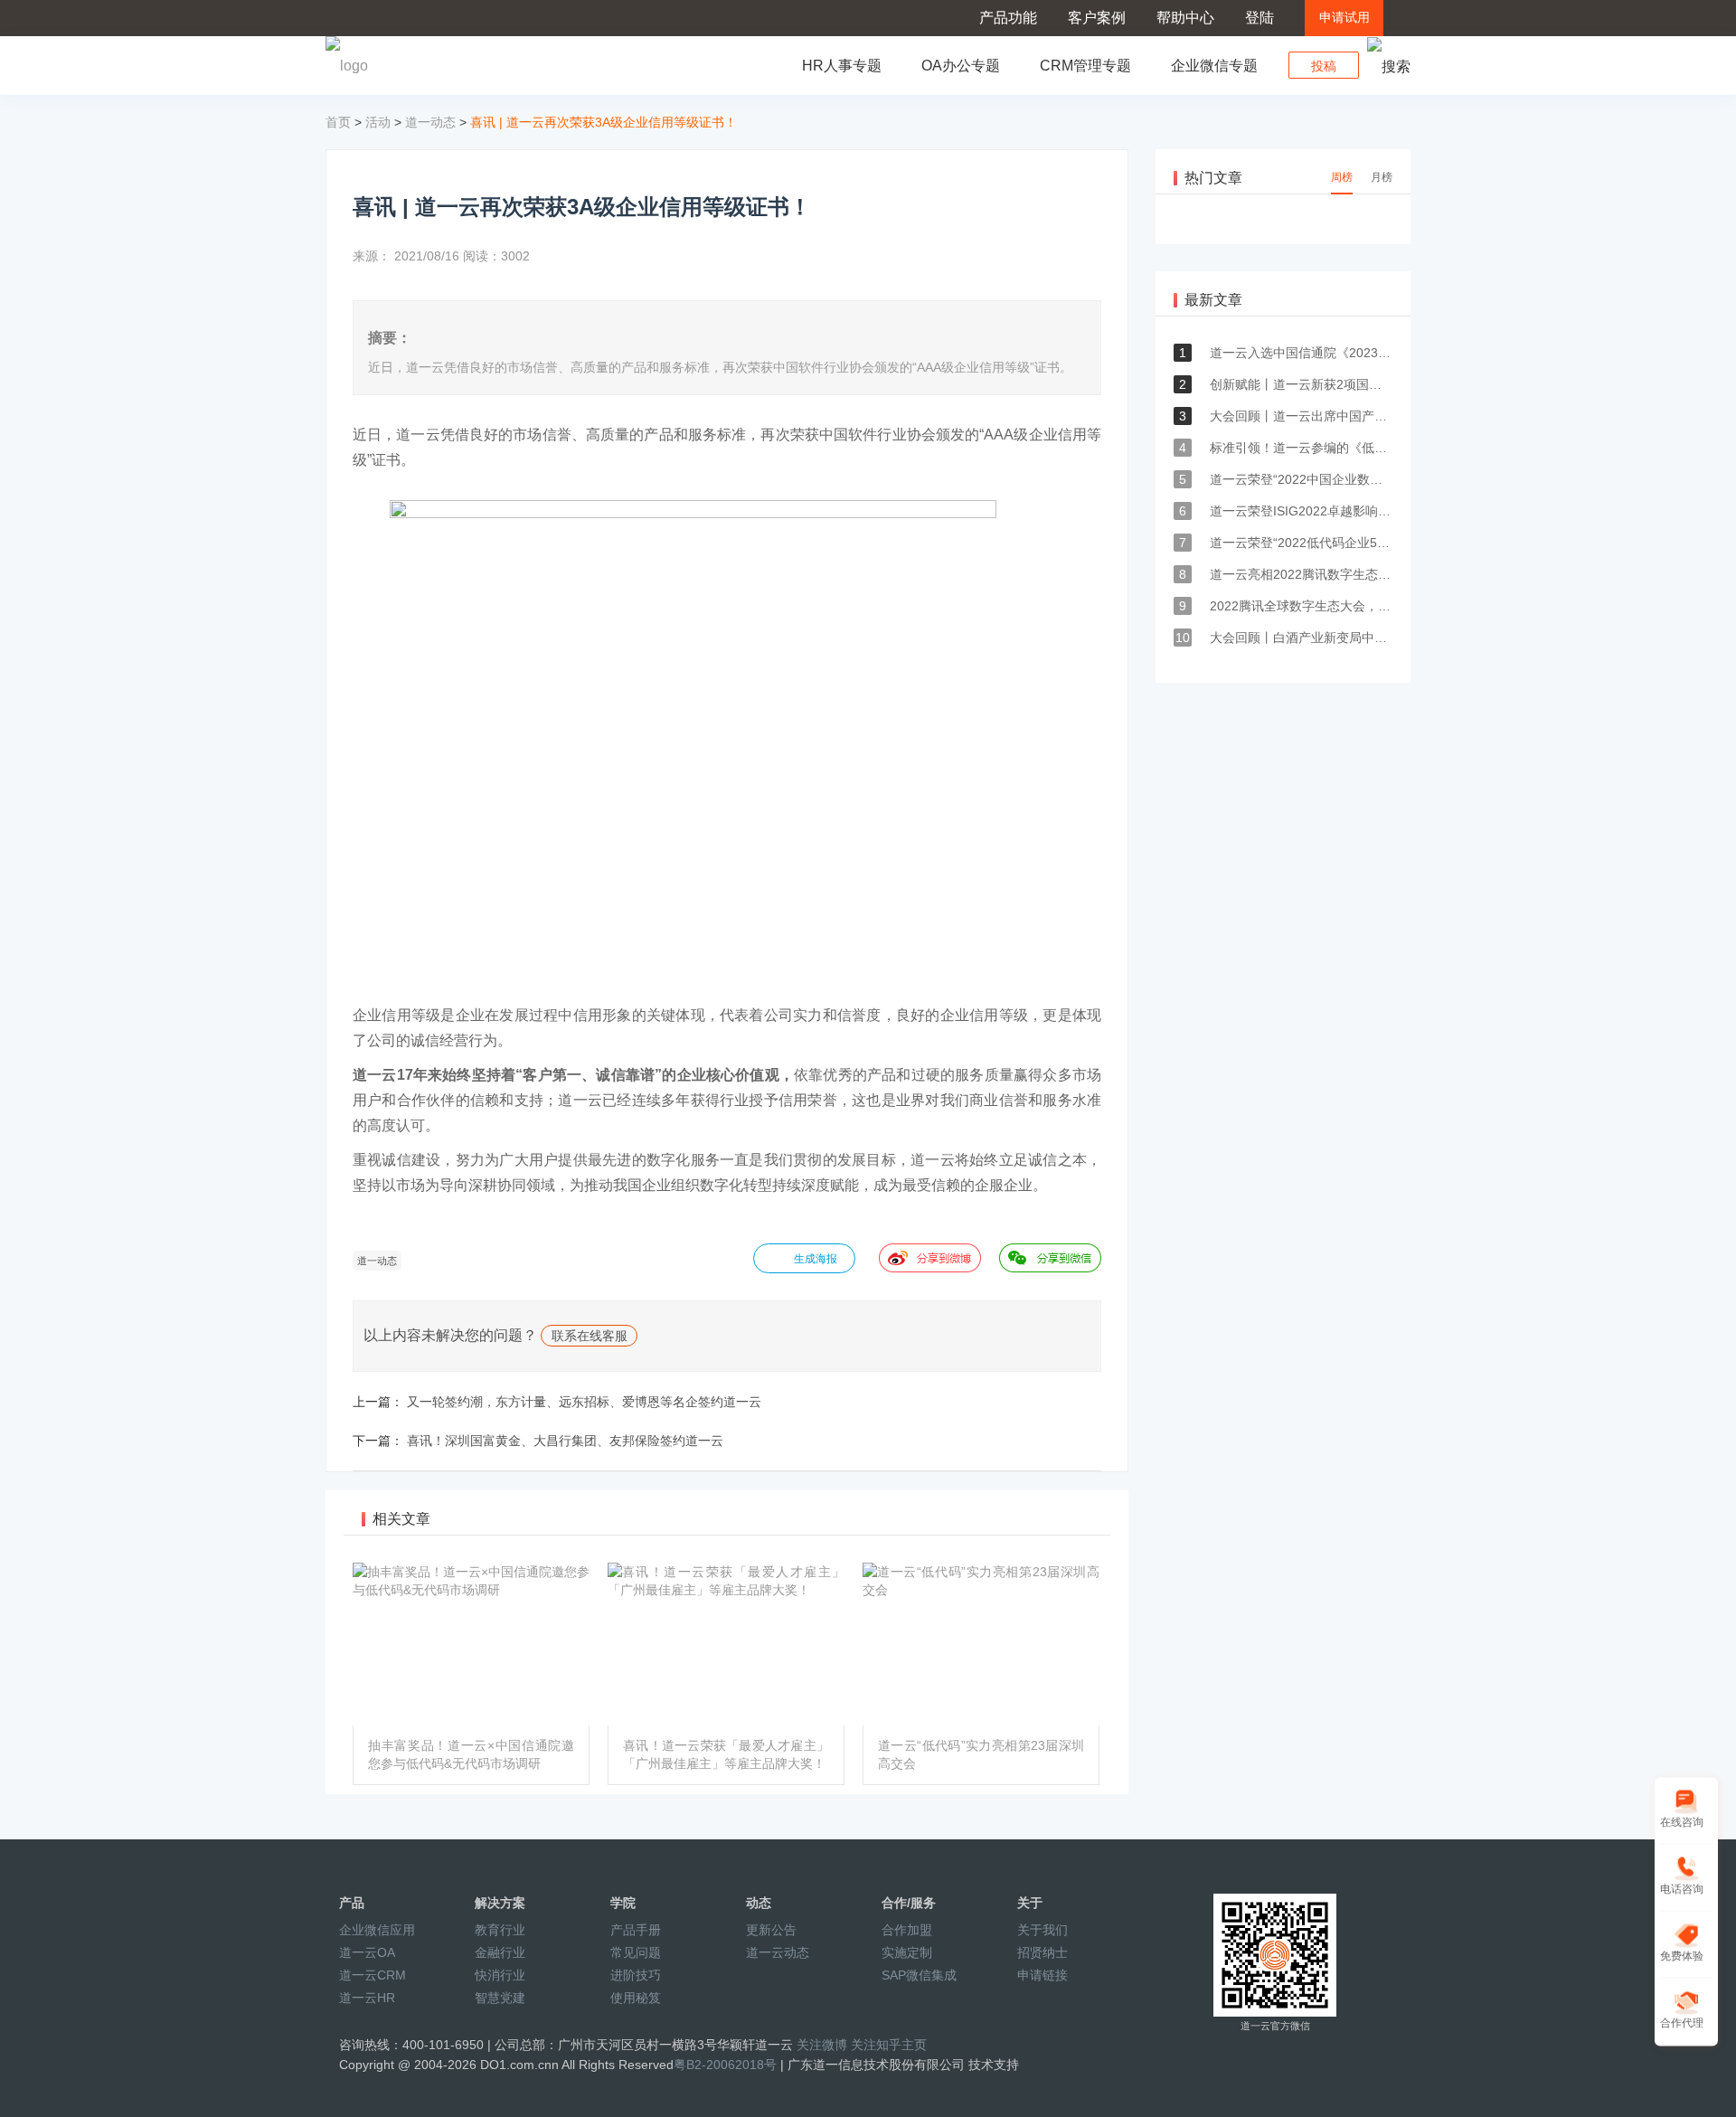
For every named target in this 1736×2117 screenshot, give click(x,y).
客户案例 (1097, 18)
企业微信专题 (1214, 66)
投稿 (1324, 66)
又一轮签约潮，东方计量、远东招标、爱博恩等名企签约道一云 (584, 1402)
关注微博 (822, 2045)
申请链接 (1043, 1975)
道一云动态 (778, 1952)
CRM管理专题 (1085, 66)
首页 (338, 122)
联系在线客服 (590, 1336)
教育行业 (500, 1930)
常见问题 (636, 1952)
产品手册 (636, 1930)
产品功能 (1008, 18)
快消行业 (500, 1975)
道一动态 (430, 122)
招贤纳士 (1043, 1952)
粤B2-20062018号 (725, 2065)
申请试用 (1344, 18)
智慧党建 (500, 1998)
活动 (378, 122)
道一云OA (367, 1952)
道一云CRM (373, 1975)
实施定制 (907, 1952)
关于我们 (1043, 1930)
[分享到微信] (1050, 1258)
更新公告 (771, 1930)
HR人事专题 (842, 66)
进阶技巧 (636, 1975)
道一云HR (367, 1998)
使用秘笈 (636, 1998)
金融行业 (500, 1952)
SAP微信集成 (919, 1975)
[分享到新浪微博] (930, 1258)
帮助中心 (1185, 18)
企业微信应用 (377, 1930)
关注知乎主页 (889, 2045)
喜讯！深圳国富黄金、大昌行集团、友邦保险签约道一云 (565, 1441)
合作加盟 (907, 1930)
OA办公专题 (961, 66)
